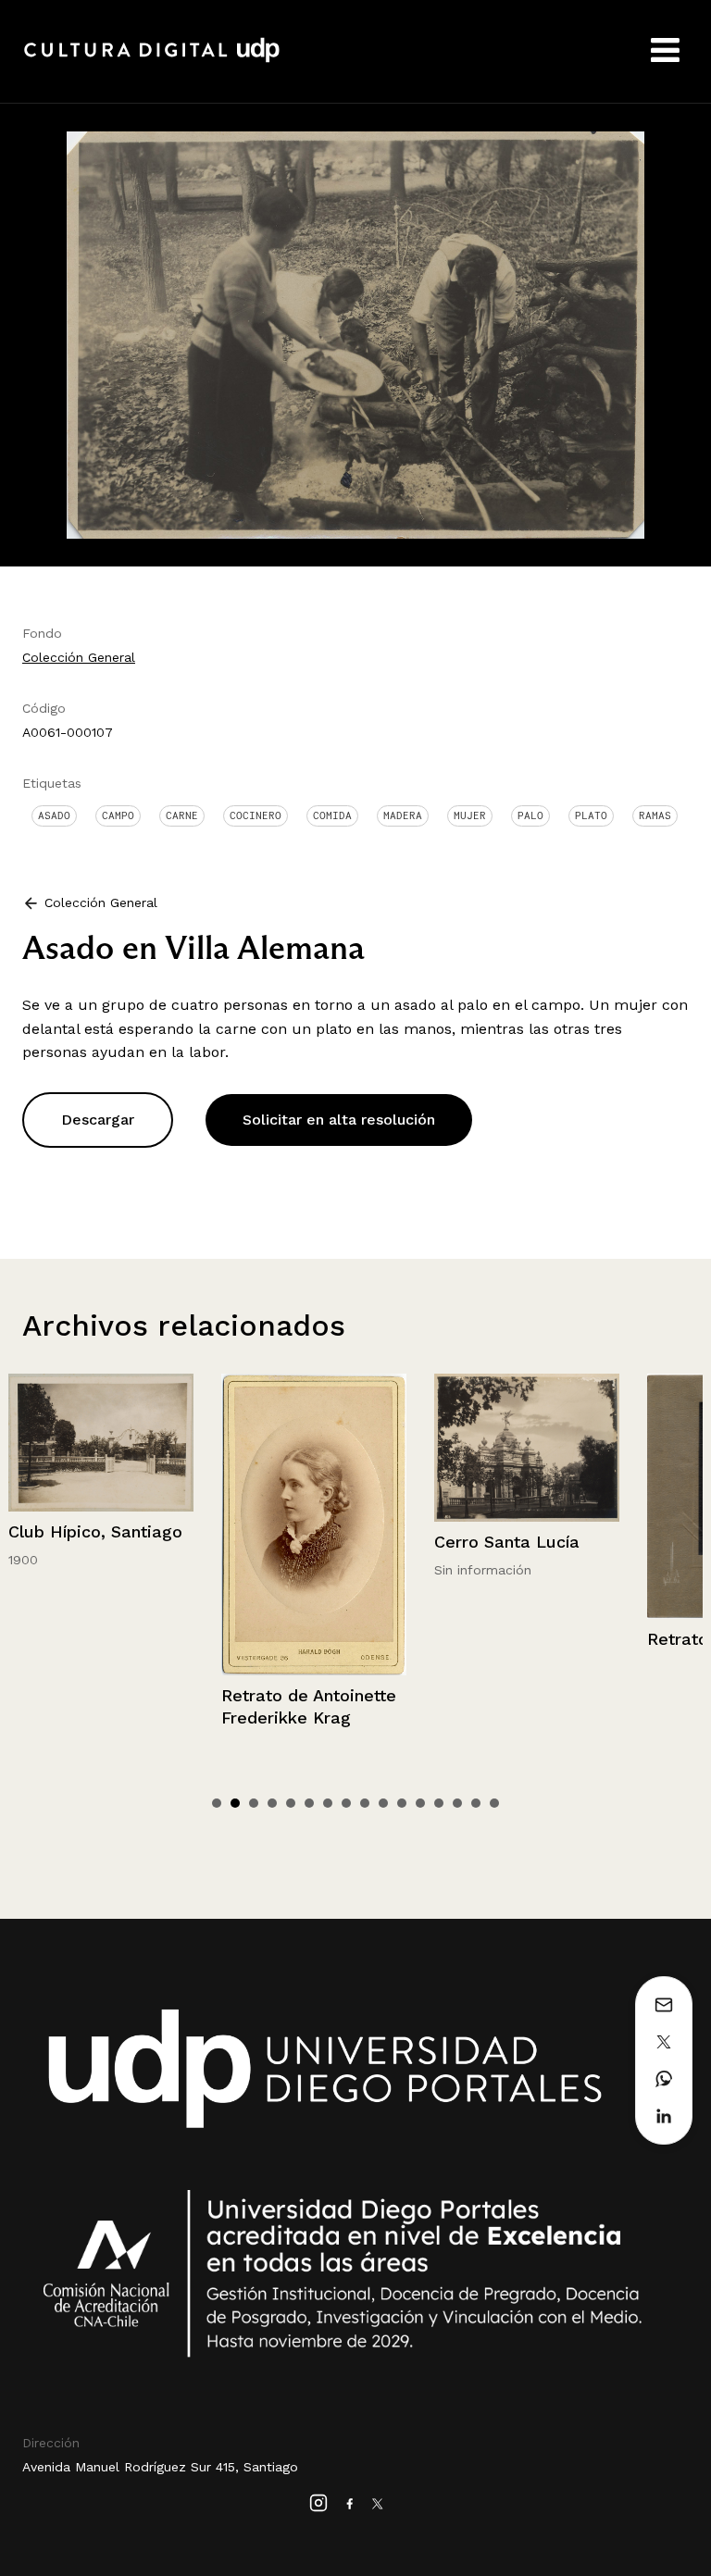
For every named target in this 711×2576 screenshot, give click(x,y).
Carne (182, 815)
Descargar (98, 1120)
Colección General (79, 657)
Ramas (655, 815)
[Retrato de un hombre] (527, 1496)
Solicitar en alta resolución (339, 1120)
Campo (118, 815)
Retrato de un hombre (524, 1639)
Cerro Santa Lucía (294, 1542)
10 (383, 1803)
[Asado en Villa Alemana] (355, 334)
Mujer (470, 815)
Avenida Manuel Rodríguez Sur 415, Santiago (160, 2467)
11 (402, 1803)
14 (457, 1803)
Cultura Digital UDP (152, 60)
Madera (403, 815)
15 (476, 1803)
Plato (591, 815)
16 (494, 1803)
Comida (332, 815)
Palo (530, 815)
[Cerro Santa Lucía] (314, 1447)
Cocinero (256, 815)
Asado (54, 815)
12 (420, 1803)
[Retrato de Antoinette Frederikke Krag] (101, 1524)
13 (439, 1803)
